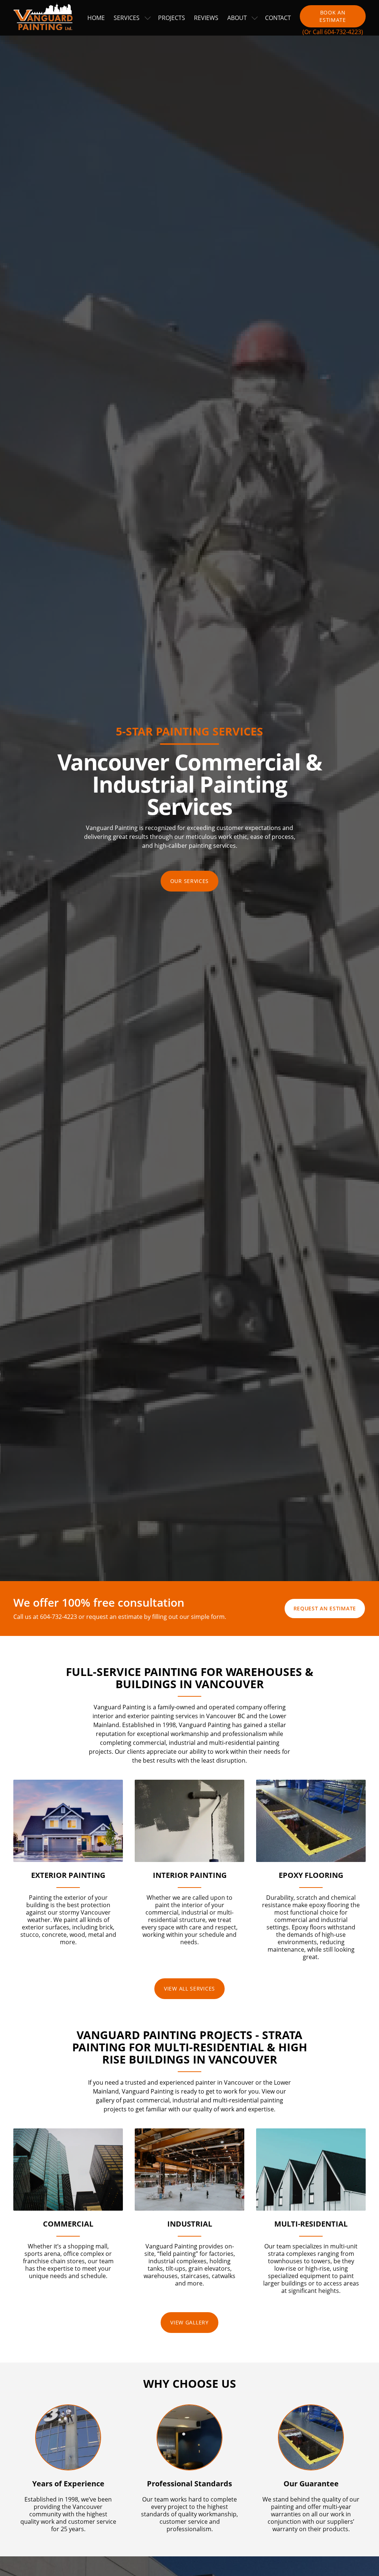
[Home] (46, 18)
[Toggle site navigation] (148, 18)
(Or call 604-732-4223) (333, 32)
